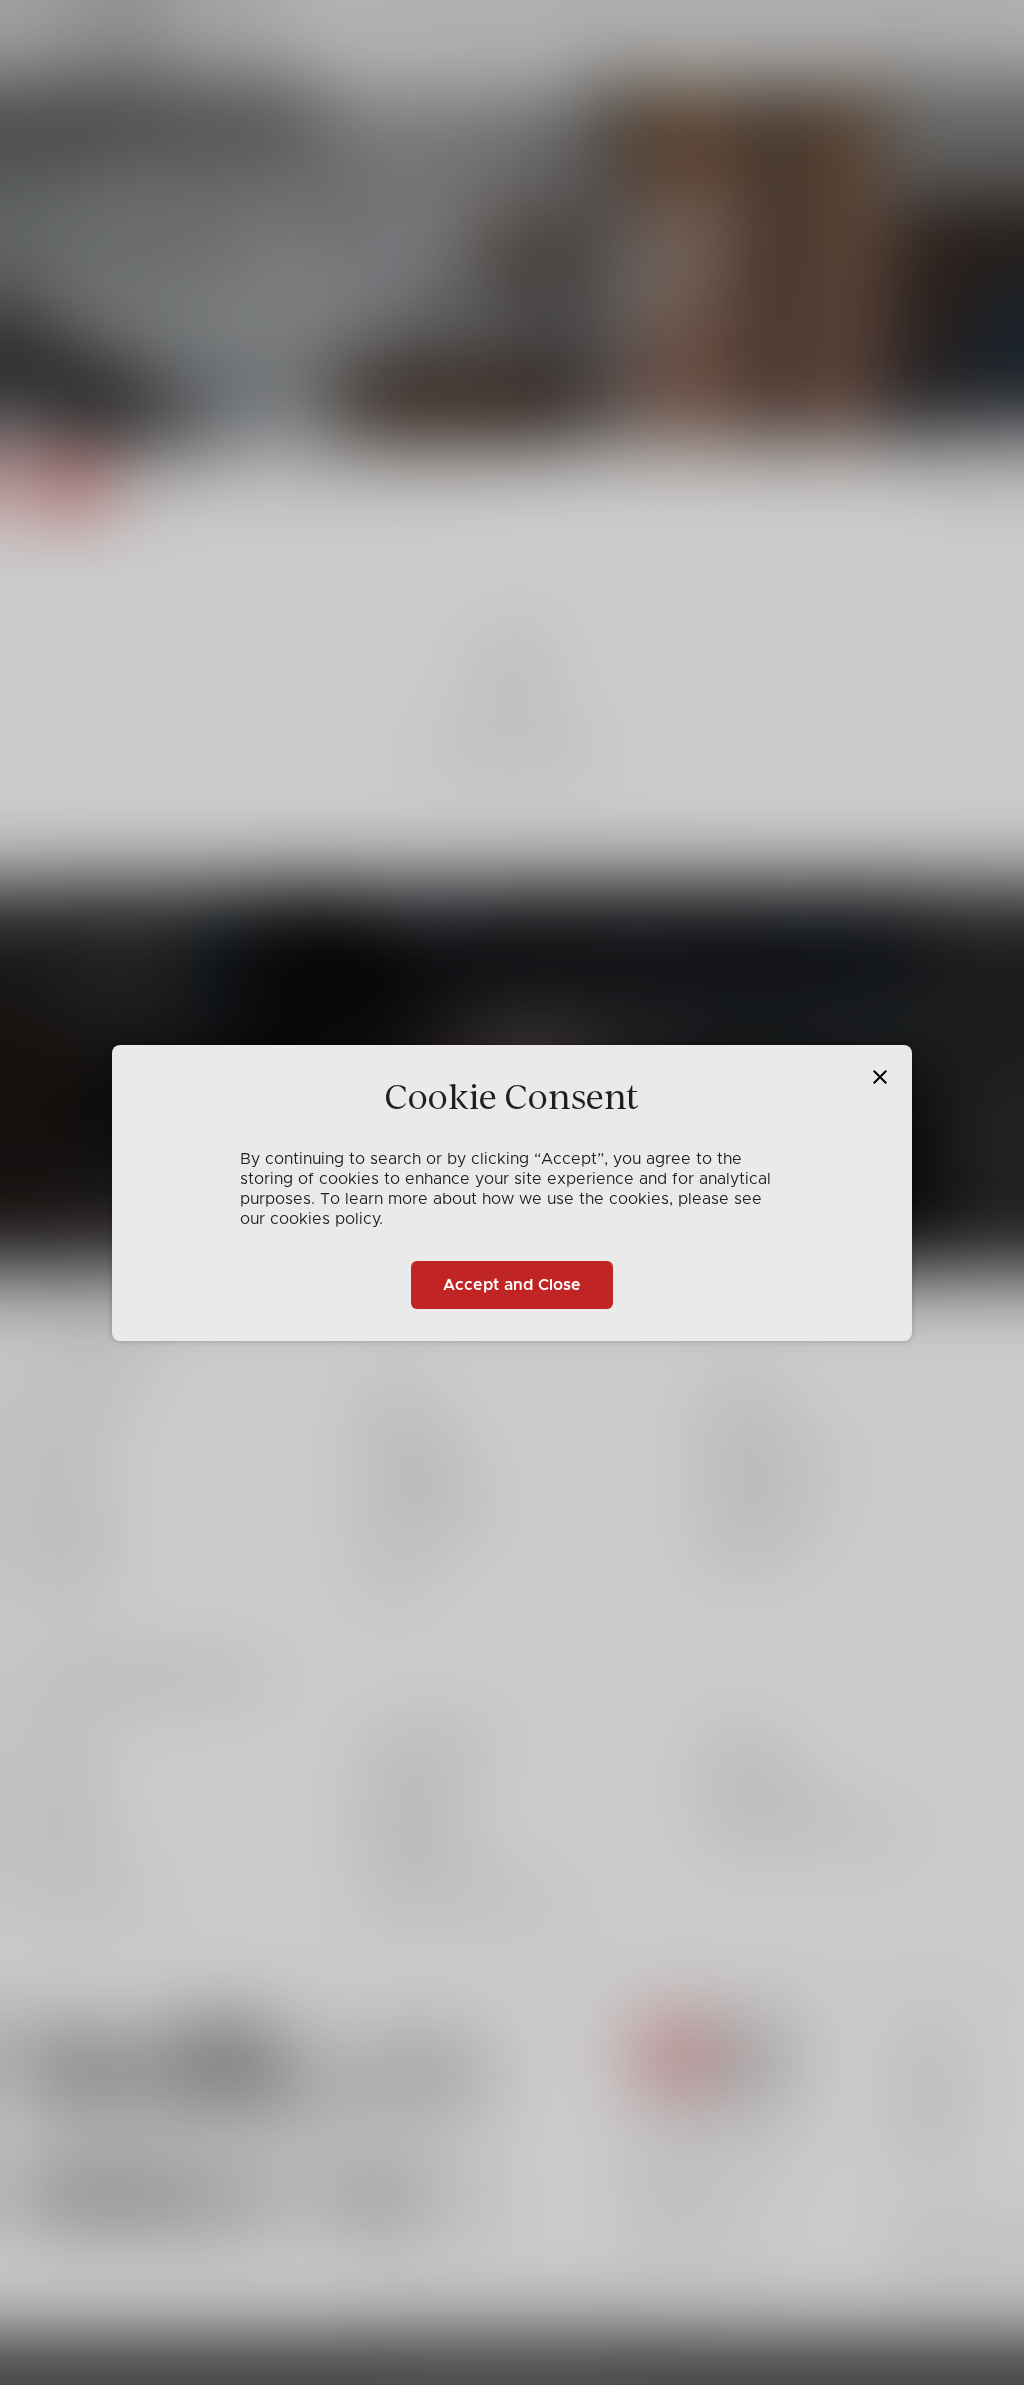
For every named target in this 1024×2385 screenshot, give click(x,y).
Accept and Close (512, 1285)
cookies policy (324, 1219)
